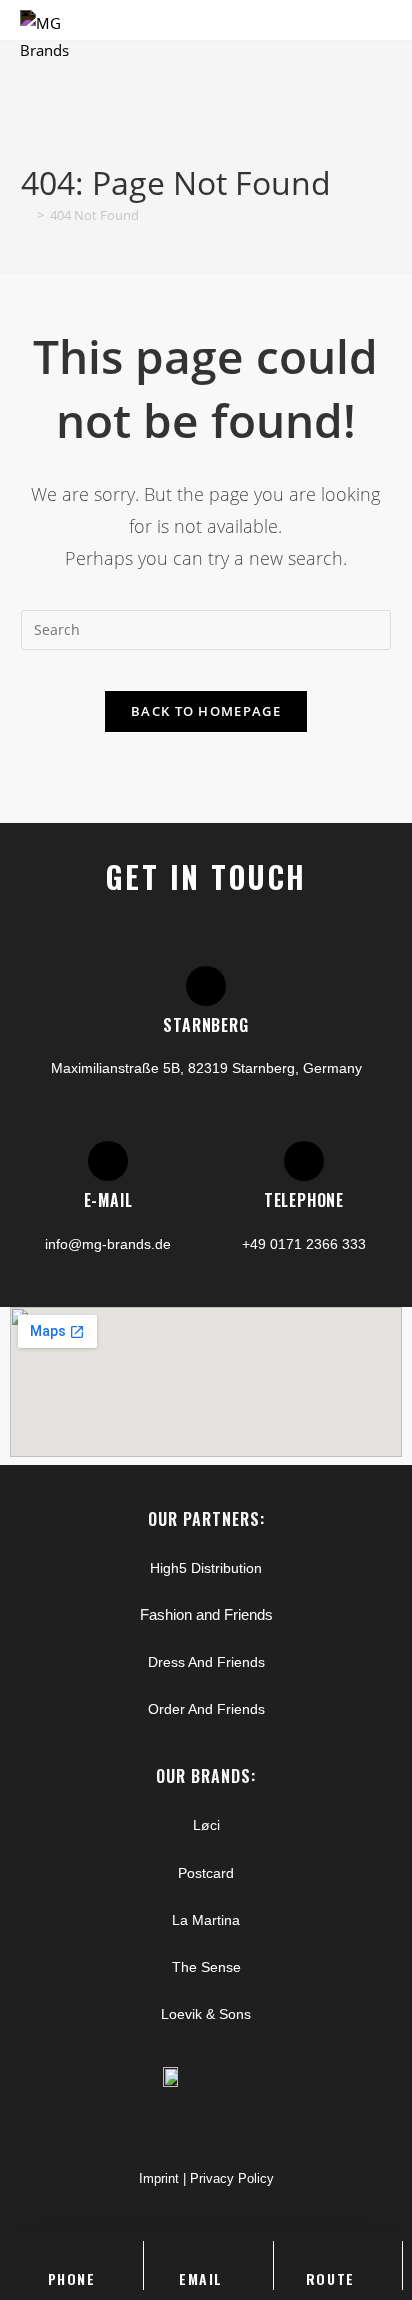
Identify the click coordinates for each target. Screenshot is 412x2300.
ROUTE (330, 2278)
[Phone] (72, 2251)
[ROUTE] (330, 2251)
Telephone (304, 1200)
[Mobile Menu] (385, 37)
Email (201, 2278)
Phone (72, 2278)
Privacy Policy (232, 2178)
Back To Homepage (206, 711)
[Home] (26, 215)
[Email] (201, 2251)
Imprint (159, 2178)
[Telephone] (304, 1161)
